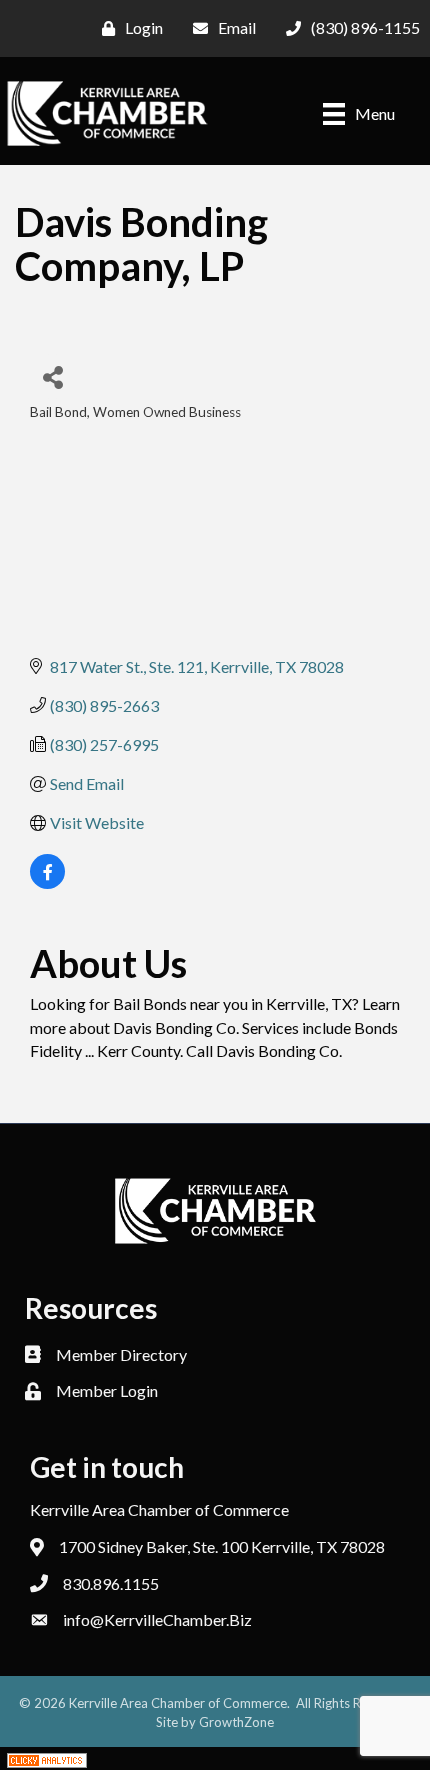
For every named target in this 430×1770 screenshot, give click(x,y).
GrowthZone (236, 1722)
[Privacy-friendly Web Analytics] (47, 1758)
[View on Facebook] (47, 882)
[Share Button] (52, 376)
